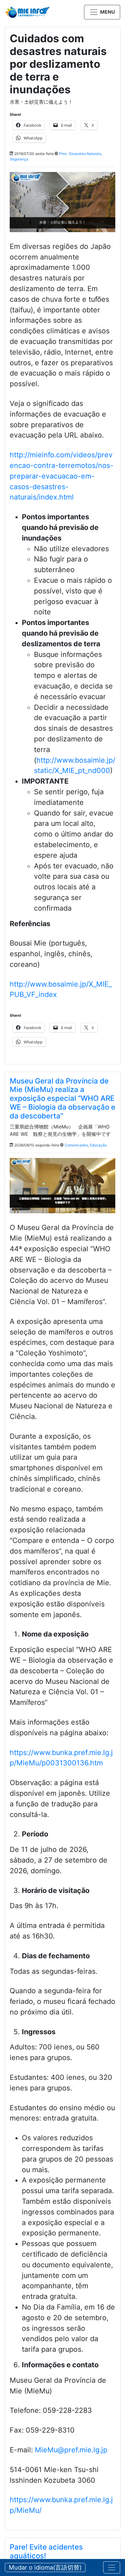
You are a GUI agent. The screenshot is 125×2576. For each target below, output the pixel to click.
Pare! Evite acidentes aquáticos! (46, 2551)
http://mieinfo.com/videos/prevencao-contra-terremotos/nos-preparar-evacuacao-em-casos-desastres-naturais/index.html (62, 476)
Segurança (19, 159)
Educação (98, 1145)
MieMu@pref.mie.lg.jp (71, 2450)
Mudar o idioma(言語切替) (45, 2567)
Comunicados (76, 1145)
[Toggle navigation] (112, 2567)
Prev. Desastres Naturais (80, 154)
